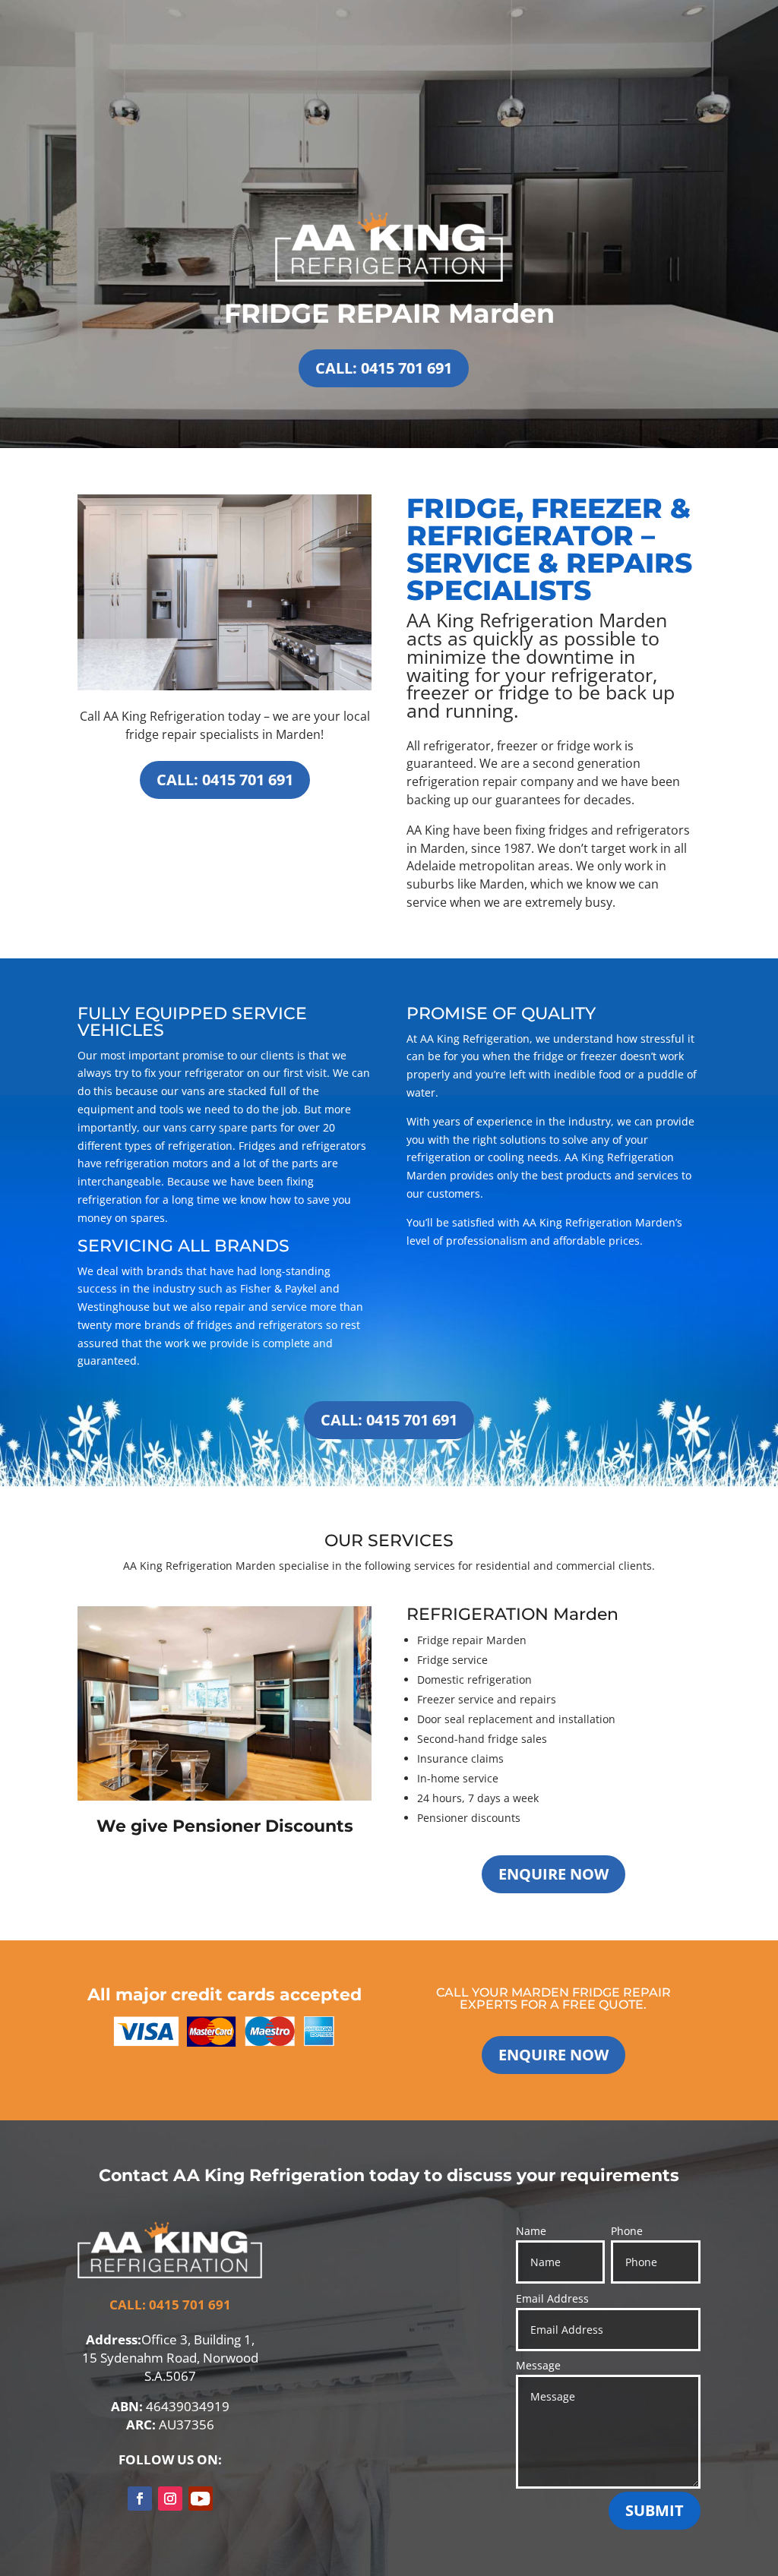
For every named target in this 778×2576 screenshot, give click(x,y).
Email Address (552, 2298)
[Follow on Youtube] (201, 2499)
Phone (627, 2231)
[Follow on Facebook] (140, 2499)
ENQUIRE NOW (553, 1874)
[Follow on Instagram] (170, 2499)
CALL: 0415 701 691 (384, 368)
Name (531, 2231)
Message (538, 2365)
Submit (655, 2510)
